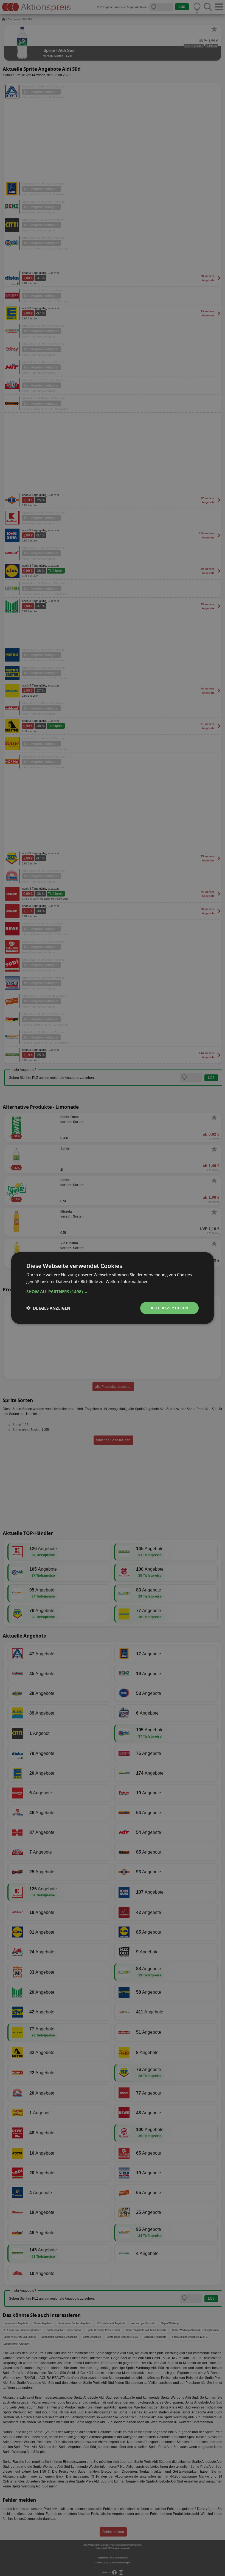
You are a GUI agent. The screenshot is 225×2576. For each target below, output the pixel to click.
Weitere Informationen (127, 1281)
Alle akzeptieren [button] (169, 1308)
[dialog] (113, 1288)
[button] (113, 1292)
